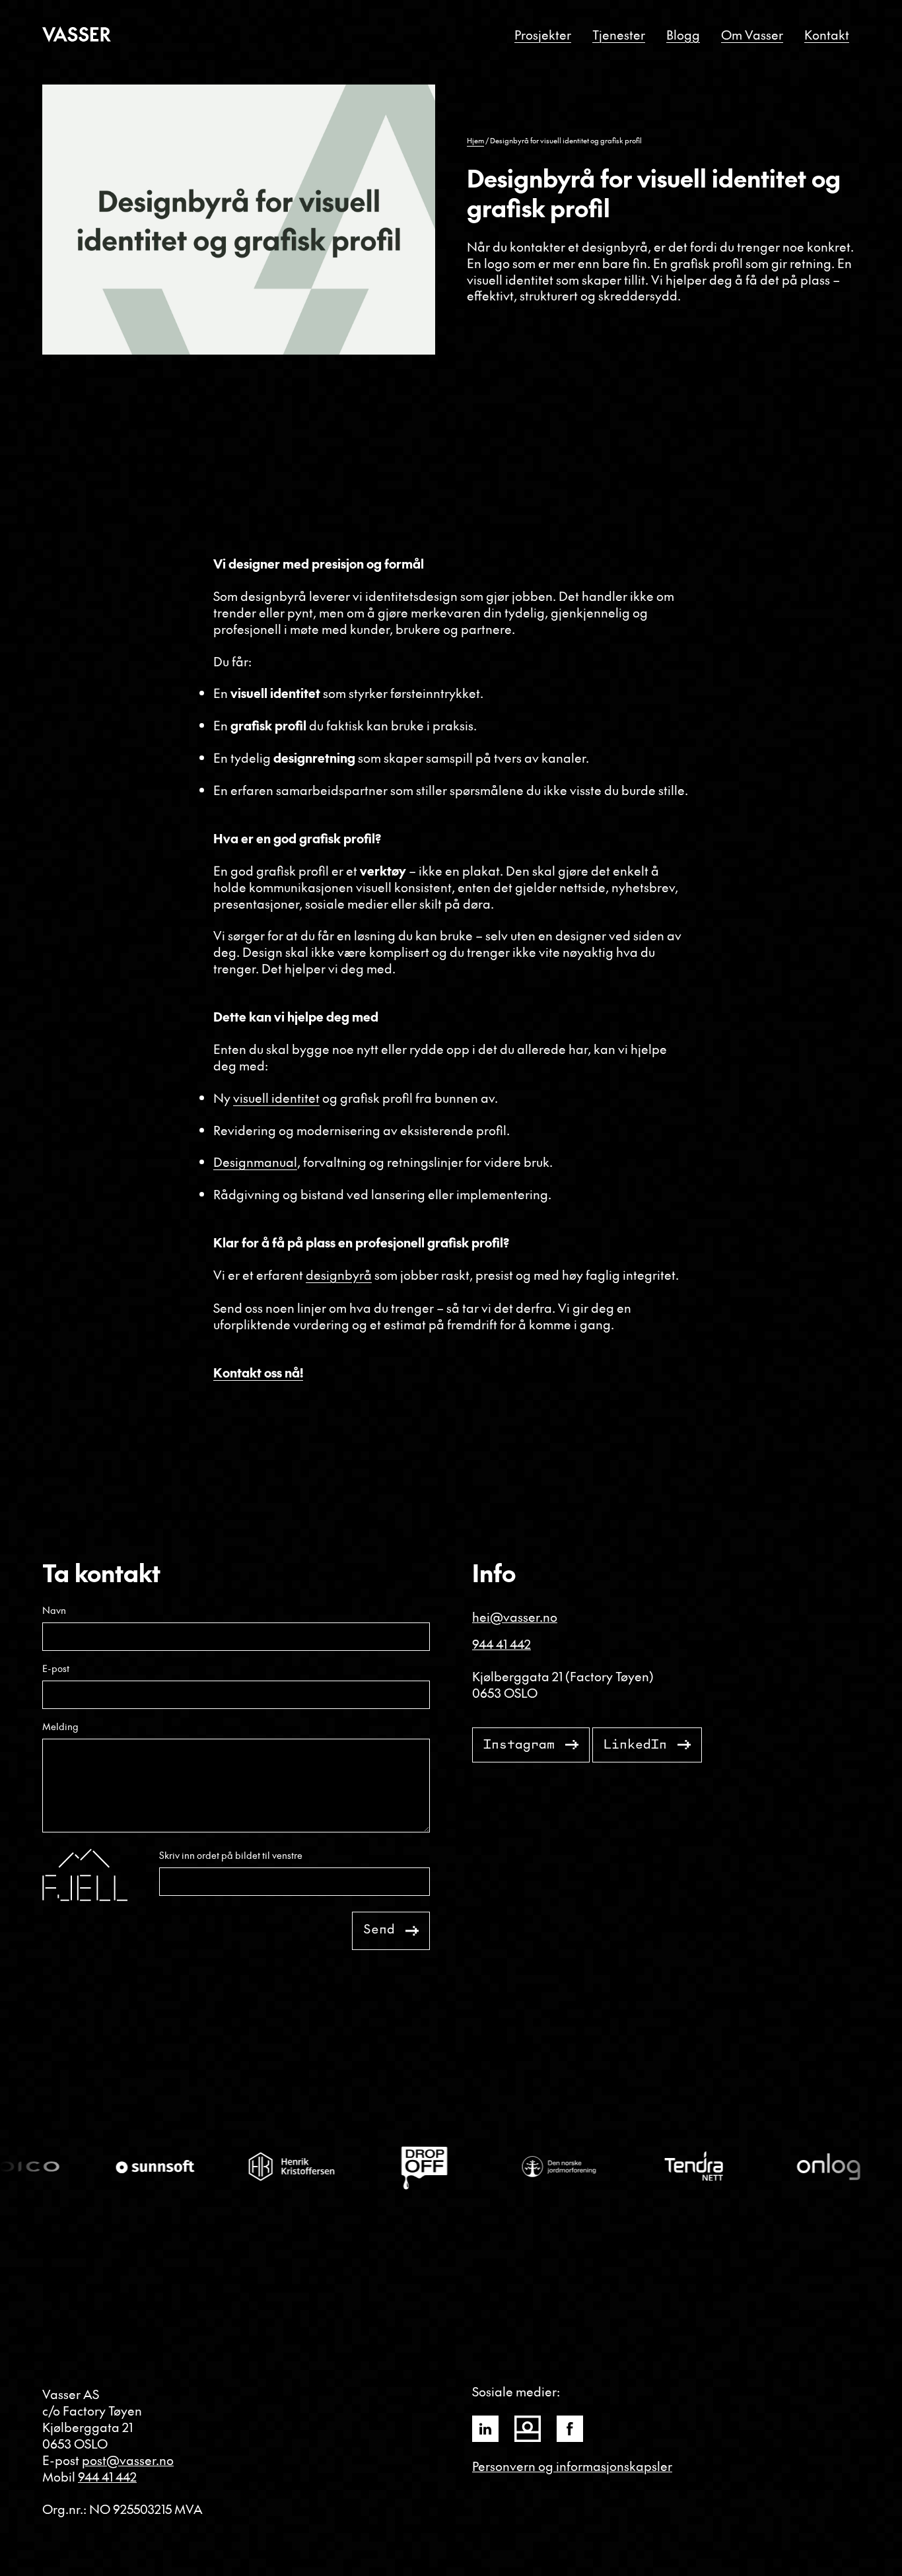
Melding (60, 1726)
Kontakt (827, 34)
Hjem (475, 140)
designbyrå (339, 1274)
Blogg (683, 34)
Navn (54, 1610)
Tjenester (619, 34)
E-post (56, 1668)
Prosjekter (543, 34)
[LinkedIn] (485, 2429)
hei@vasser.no (515, 1617)
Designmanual (255, 1162)
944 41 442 (502, 1644)
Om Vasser (752, 34)
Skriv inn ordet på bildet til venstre (231, 1855)
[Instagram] (528, 2429)
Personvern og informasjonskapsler (572, 2466)
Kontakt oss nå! (258, 1372)
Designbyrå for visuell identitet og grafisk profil (566, 140)
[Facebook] (570, 2429)
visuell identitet (276, 1097)
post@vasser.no (128, 2460)
